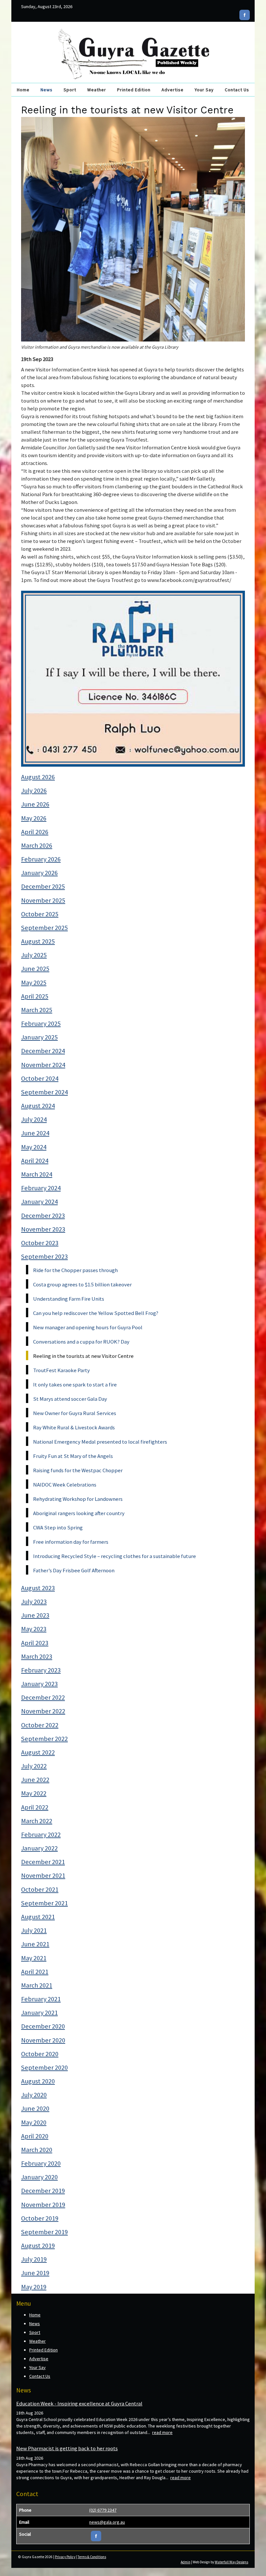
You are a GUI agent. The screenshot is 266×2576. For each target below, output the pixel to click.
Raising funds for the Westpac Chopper (78, 1470)
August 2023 (38, 1588)
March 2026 (37, 845)
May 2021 (34, 1958)
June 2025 (35, 969)
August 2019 (38, 2246)
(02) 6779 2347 (103, 2510)
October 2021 (40, 1889)
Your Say (204, 90)
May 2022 (34, 1793)
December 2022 (43, 1697)
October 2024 (40, 1078)
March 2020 (37, 2150)
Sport (70, 90)
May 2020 (34, 2122)
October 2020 (40, 2054)
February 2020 (41, 2163)
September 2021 (44, 1903)
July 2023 (34, 1602)
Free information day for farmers (71, 1542)
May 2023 (34, 1629)
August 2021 (38, 1917)
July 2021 (34, 1930)
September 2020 (44, 2067)
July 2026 (34, 791)
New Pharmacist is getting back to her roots (67, 2448)
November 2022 (43, 1711)
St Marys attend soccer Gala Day (70, 1399)
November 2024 (43, 1065)
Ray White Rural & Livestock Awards (74, 1427)
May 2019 (34, 2287)
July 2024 (34, 1119)
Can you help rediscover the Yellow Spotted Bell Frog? (96, 1313)
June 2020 (35, 2108)
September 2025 (44, 928)
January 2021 (39, 2013)
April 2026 (35, 832)
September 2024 (44, 1092)
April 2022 (35, 1807)
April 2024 (35, 1161)
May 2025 (34, 983)
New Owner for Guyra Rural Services (75, 1413)
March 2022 (37, 1821)
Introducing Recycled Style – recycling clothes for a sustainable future (115, 1556)
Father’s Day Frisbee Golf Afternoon (74, 1570)
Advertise (173, 90)
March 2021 (37, 1985)
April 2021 (35, 1972)
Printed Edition (134, 90)
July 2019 (34, 2259)
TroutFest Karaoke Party (61, 1370)
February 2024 (41, 1188)
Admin (186, 2562)
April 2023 (35, 1643)
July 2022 (34, 1766)
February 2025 (41, 1024)
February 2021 (41, 1999)
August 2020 (38, 2081)
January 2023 (39, 1684)
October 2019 (40, 2218)
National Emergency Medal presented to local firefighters (100, 1442)
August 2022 (38, 1752)
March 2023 (37, 1656)
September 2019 (44, 2232)
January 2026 (39, 873)
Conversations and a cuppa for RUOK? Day (81, 1342)
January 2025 (39, 1037)
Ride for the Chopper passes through (75, 1270)
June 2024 (35, 1133)
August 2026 (38, 777)
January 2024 (39, 1202)
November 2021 (43, 1875)
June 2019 (35, 2273)
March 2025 (37, 1010)
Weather (97, 90)
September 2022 (44, 1739)
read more (162, 2432)
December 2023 (43, 1216)
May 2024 (34, 1147)
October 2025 (40, 914)
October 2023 (40, 1243)
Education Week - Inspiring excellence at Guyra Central (79, 2403)
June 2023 (35, 1615)
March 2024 (37, 1174)
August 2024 (38, 1106)
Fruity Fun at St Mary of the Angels (73, 1456)
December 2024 (43, 1051)
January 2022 (39, 1848)
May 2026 (34, 818)
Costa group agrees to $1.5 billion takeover (82, 1284)
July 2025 (34, 955)
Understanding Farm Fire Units (69, 1299)
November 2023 (43, 1229)
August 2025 (38, 941)
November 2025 (43, 900)
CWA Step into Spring (58, 1527)
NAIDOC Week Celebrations (65, 1485)
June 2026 (35, 804)
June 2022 (35, 1780)
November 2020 (43, 2040)
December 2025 (43, 886)
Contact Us (237, 90)
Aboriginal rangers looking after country (79, 1513)
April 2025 (35, 996)
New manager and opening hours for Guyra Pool (88, 1327)
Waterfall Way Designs (231, 2562)
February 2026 (41, 859)
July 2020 (34, 2095)
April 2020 (35, 2136)
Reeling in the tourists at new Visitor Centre (83, 1356)
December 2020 (43, 2026)
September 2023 (44, 1256)
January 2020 (39, 2177)
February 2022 (41, 1835)
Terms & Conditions (92, 2557)
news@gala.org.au (107, 2522)
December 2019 (43, 2191)
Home (23, 90)
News (47, 90)
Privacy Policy (65, 2557)
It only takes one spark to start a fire (75, 1385)
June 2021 (35, 1944)
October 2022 (40, 1725)
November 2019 (43, 2205)
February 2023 (41, 1670)
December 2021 (43, 1862)
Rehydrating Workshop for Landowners (78, 1499)
